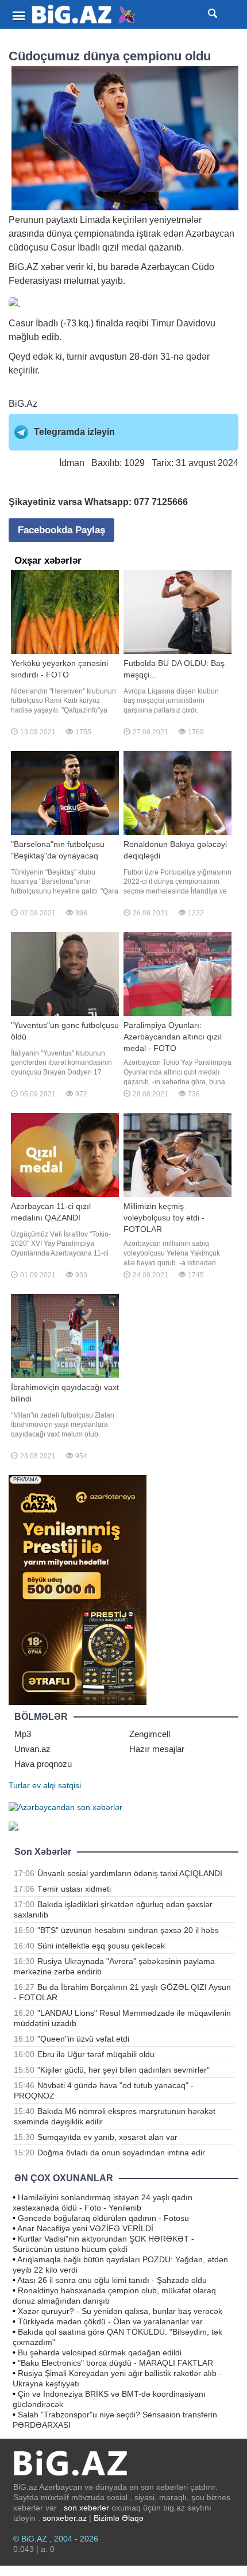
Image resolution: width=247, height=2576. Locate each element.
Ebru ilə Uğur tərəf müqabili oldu (96, 2054)
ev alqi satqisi (57, 1785)
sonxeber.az (65, 2518)
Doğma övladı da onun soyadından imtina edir (121, 2153)
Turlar (19, 1785)
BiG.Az (23, 404)
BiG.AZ (24, 267)
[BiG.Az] (84, 15)
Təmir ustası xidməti (74, 1889)
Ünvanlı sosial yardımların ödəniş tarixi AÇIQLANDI (130, 1873)
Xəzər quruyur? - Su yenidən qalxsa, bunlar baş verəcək (120, 2311)
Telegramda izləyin (74, 432)
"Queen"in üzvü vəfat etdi (83, 2039)
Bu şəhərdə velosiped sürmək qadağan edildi (100, 2352)
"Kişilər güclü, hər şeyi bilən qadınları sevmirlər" (123, 2070)
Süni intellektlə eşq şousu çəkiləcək (101, 1946)
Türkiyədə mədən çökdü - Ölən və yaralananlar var (110, 2321)
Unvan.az (32, 1749)
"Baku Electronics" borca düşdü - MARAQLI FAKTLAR (115, 2363)
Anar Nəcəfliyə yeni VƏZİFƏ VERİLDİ (85, 2228)
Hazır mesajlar (157, 1749)
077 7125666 (161, 502)
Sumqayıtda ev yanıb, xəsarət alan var (107, 2137)
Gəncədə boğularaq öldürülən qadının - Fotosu (103, 2218)
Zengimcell (150, 1734)
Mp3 (23, 1734)
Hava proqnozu (43, 1764)
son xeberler (86, 2508)
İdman (72, 463)
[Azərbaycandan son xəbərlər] (65, 1806)
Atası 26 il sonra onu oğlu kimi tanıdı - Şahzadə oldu (112, 2280)
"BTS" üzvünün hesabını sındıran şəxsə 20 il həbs (128, 1930)
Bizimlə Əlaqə (119, 2518)
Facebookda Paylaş (61, 530)
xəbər (52, 267)
